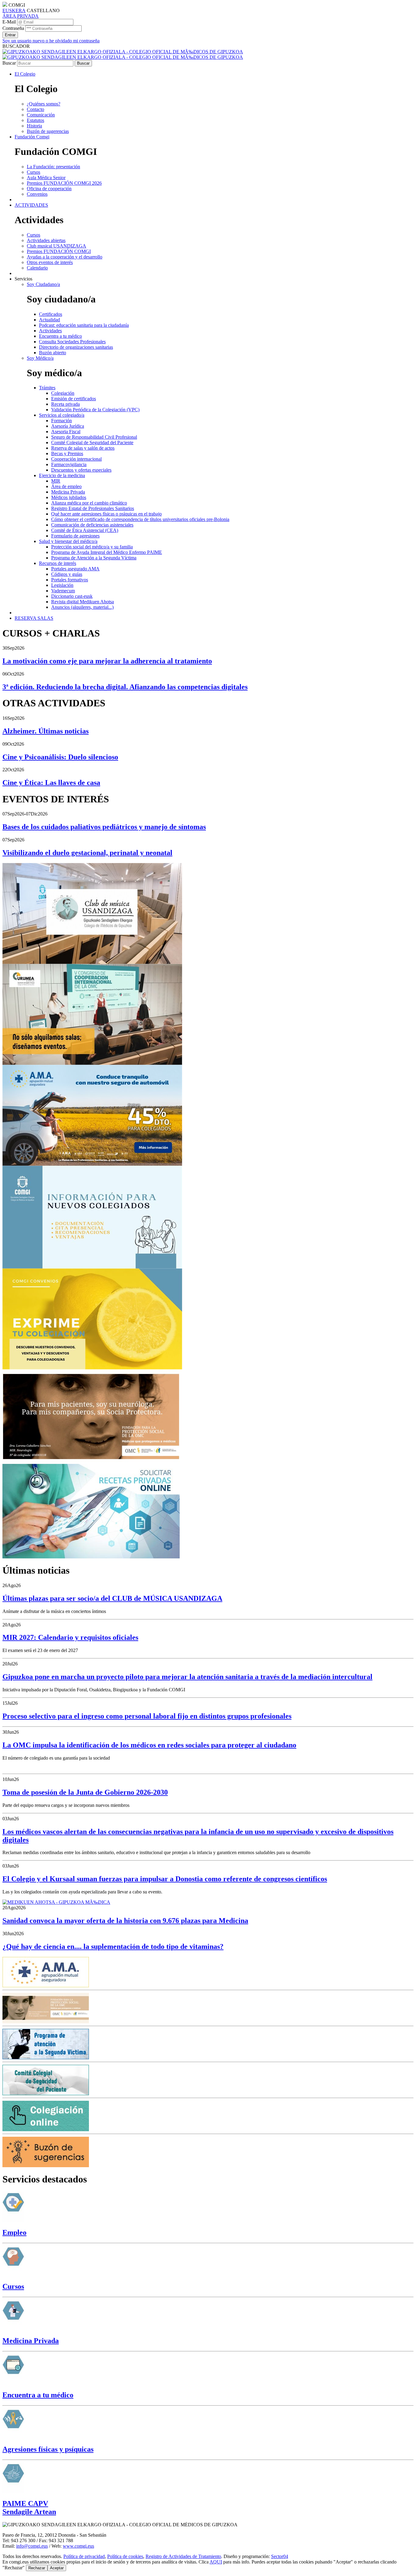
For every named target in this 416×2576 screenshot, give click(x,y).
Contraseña (13, 28)
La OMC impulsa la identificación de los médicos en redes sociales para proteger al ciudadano (149, 1745)
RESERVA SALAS (34, 618)
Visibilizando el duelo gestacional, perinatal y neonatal (87, 853)
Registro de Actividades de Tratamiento (183, 2556)
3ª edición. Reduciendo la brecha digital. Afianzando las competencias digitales (125, 687)
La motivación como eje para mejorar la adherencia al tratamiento (107, 661)
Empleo (14, 2232)
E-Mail (9, 22)
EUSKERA (14, 11)
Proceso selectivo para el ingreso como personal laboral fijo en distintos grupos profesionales (147, 1716)
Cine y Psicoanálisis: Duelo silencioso (60, 757)
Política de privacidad (84, 2556)
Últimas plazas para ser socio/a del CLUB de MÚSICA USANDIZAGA (112, 1598)
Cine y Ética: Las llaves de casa (51, 783)
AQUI (216, 2562)
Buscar (9, 63)
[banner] (123, 54)
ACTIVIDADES (31, 205)
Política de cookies (125, 2556)
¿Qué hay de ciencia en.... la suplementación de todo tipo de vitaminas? (113, 1946)
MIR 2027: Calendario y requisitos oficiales (70, 1637)
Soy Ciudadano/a (43, 284)
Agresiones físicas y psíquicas (48, 2449)
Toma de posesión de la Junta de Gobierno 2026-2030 (85, 1792)
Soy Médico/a (40, 358)
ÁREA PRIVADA (21, 16)
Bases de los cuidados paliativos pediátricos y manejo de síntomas (104, 827)
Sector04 (280, 2556)
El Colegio (25, 74)
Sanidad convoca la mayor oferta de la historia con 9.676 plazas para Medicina (125, 1921)
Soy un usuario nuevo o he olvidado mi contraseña (51, 41)
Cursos (13, 2286)
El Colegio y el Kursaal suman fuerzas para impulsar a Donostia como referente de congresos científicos (165, 1879)
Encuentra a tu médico (38, 2395)
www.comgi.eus (78, 2546)
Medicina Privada (31, 2341)
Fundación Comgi (32, 137)
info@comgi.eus (32, 2546)
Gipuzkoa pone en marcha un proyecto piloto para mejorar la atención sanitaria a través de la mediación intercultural (187, 1677)
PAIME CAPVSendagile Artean (29, 2508)
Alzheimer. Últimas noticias (46, 731)
